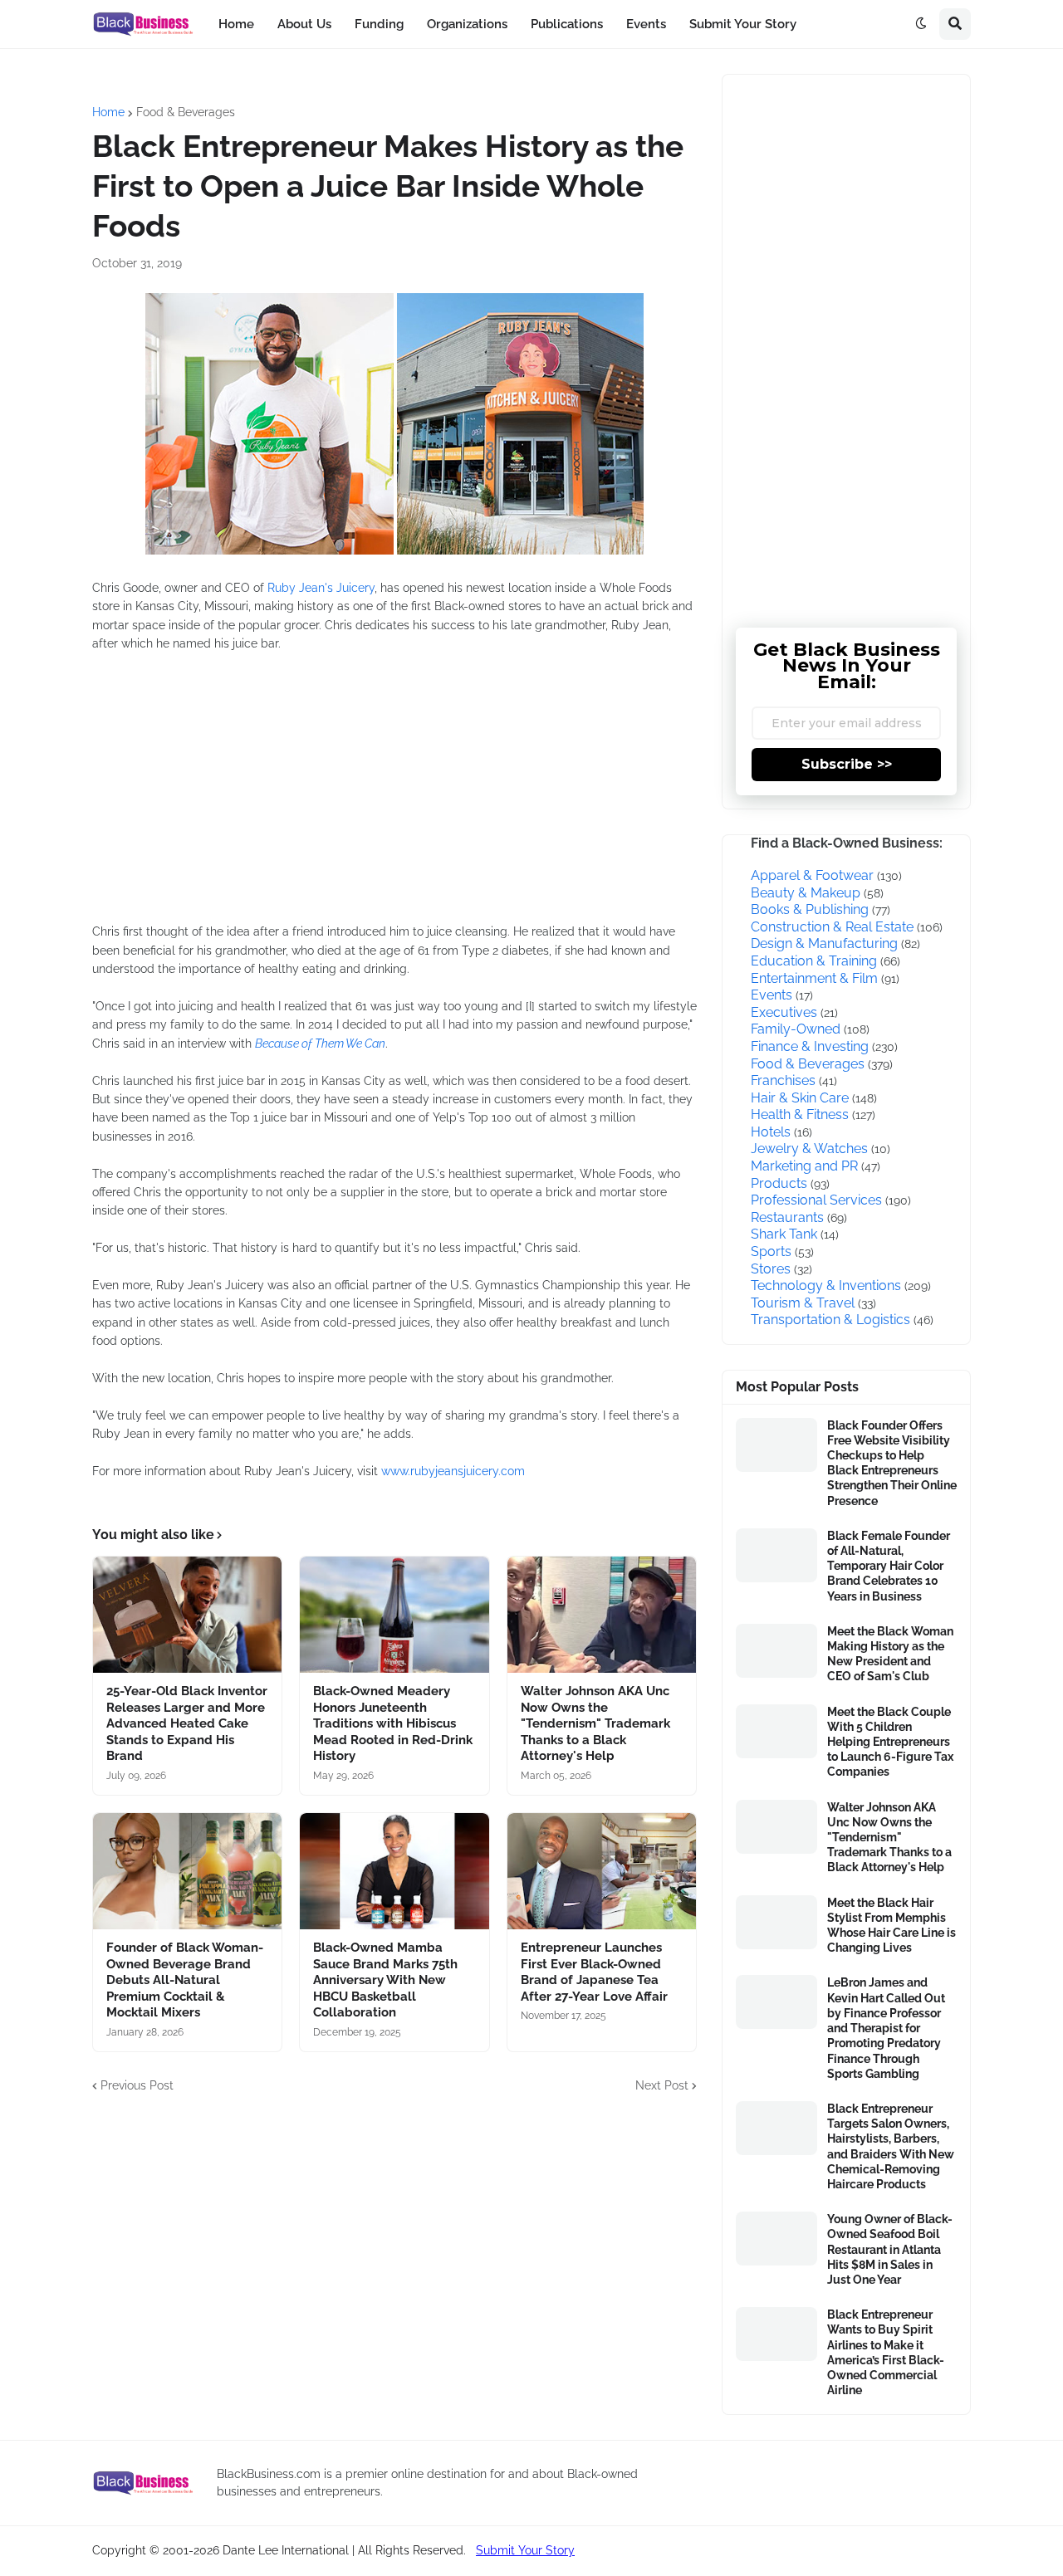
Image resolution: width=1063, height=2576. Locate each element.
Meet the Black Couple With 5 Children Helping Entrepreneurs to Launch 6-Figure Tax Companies (890, 1742)
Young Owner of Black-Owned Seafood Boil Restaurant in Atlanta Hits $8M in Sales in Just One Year (890, 2249)
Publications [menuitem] (567, 24)
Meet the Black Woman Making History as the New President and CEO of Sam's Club (890, 1654)
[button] (921, 24)
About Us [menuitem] (304, 24)
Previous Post (137, 2085)
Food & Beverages (186, 112)
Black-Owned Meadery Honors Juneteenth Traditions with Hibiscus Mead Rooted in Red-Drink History (393, 1723)
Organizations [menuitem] (467, 24)
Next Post (662, 2085)
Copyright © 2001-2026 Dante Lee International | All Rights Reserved (278, 2550)
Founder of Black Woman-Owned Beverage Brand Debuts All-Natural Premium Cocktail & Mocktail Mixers (185, 1980)
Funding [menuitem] (379, 24)
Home (108, 112)
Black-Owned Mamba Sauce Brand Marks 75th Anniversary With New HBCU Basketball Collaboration (385, 1980)
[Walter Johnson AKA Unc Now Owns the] (602, 1615)
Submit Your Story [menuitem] (743, 24)
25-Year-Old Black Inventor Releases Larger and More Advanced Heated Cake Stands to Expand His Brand (187, 1723)
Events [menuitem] (646, 24)
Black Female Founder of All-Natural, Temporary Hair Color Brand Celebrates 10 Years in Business (889, 1566)
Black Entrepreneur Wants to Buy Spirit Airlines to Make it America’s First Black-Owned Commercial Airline (886, 2352)
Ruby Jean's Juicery (321, 588)
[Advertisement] (341, 788)
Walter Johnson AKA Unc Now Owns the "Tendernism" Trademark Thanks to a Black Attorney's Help (595, 1723)
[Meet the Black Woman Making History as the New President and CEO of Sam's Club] (776, 1651)
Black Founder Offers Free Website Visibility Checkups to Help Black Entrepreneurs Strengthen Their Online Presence (892, 1463)
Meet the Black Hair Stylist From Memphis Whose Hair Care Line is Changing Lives (892, 1926)
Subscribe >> (847, 764)
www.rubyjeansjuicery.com (453, 1471)
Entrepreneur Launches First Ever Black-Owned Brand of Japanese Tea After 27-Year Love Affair (594, 1972)
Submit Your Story (525, 2550)
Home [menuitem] (236, 24)
